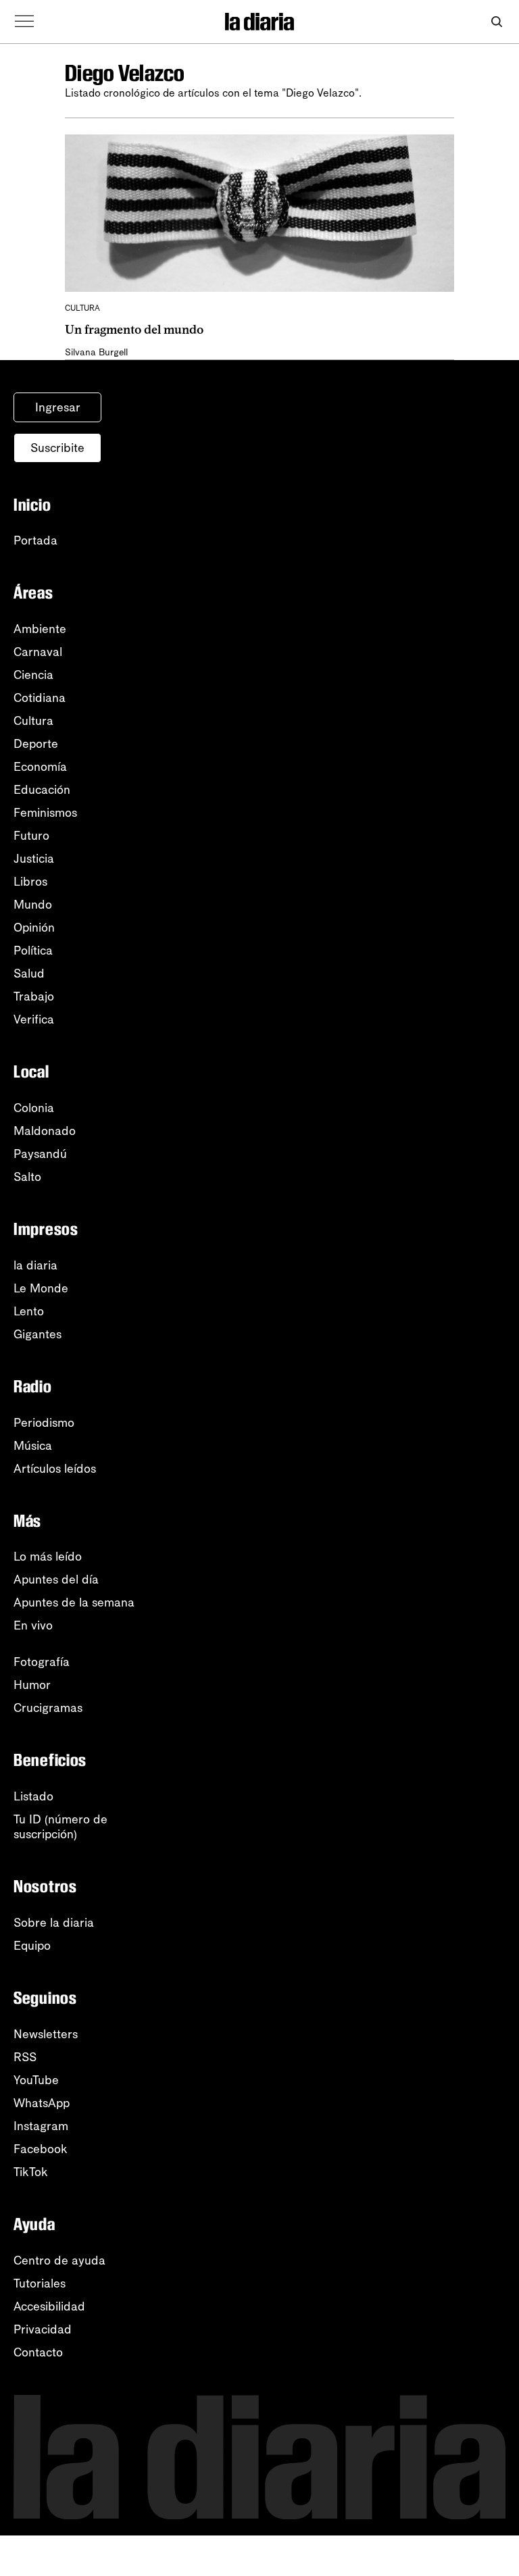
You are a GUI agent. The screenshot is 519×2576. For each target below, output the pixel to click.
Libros (30, 882)
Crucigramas (48, 1708)
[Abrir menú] (24, 22)
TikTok (31, 2172)
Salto (27, 1177)
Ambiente (40, 629)
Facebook (41, 2149)
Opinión (34, 928)
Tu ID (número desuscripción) (60, 1827)
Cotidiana (40, 698)
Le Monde (41, 1288)
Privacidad (43, 2329)
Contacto (38, 2352)
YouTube (36, 2080)
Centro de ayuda (59, 2261)
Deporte (36, 744)
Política (33, 951)
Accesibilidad (49, 2306)
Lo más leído (48, 1557)
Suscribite (57, 448)
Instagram (41, 2126)
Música (33, 1446)
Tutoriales (40, 2283)
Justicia (34, 859)
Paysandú (40, 1154)
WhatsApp (42, 2103)
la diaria (35, 1265)
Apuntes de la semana (74, 1602)
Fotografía (42, 1662)
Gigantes (38, 1334)
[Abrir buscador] (496, 22)
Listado (33, 1796)
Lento (29, 1311)
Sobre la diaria (54, 1923)
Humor (32, 1685)
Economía (40, 767)
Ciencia (33, 675)
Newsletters (46, 2034)
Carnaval (38, 652)
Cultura (33, 721)
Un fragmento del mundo (134, 330)
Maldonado (45, 1131)
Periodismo (44, 1423)
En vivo (33, 1625)
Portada (35, 540)
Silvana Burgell (96, 352)
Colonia (34, 1108)
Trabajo (34, 996)
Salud (29, 974)
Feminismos (45, 813)
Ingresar (58, 407)
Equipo (32, 1946)
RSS (25, 2057)
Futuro (31, 836)
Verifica (34, 1019)
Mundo (33, 905)
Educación (42, 790)
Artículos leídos (55, 1469)
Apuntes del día (56, 1580)
